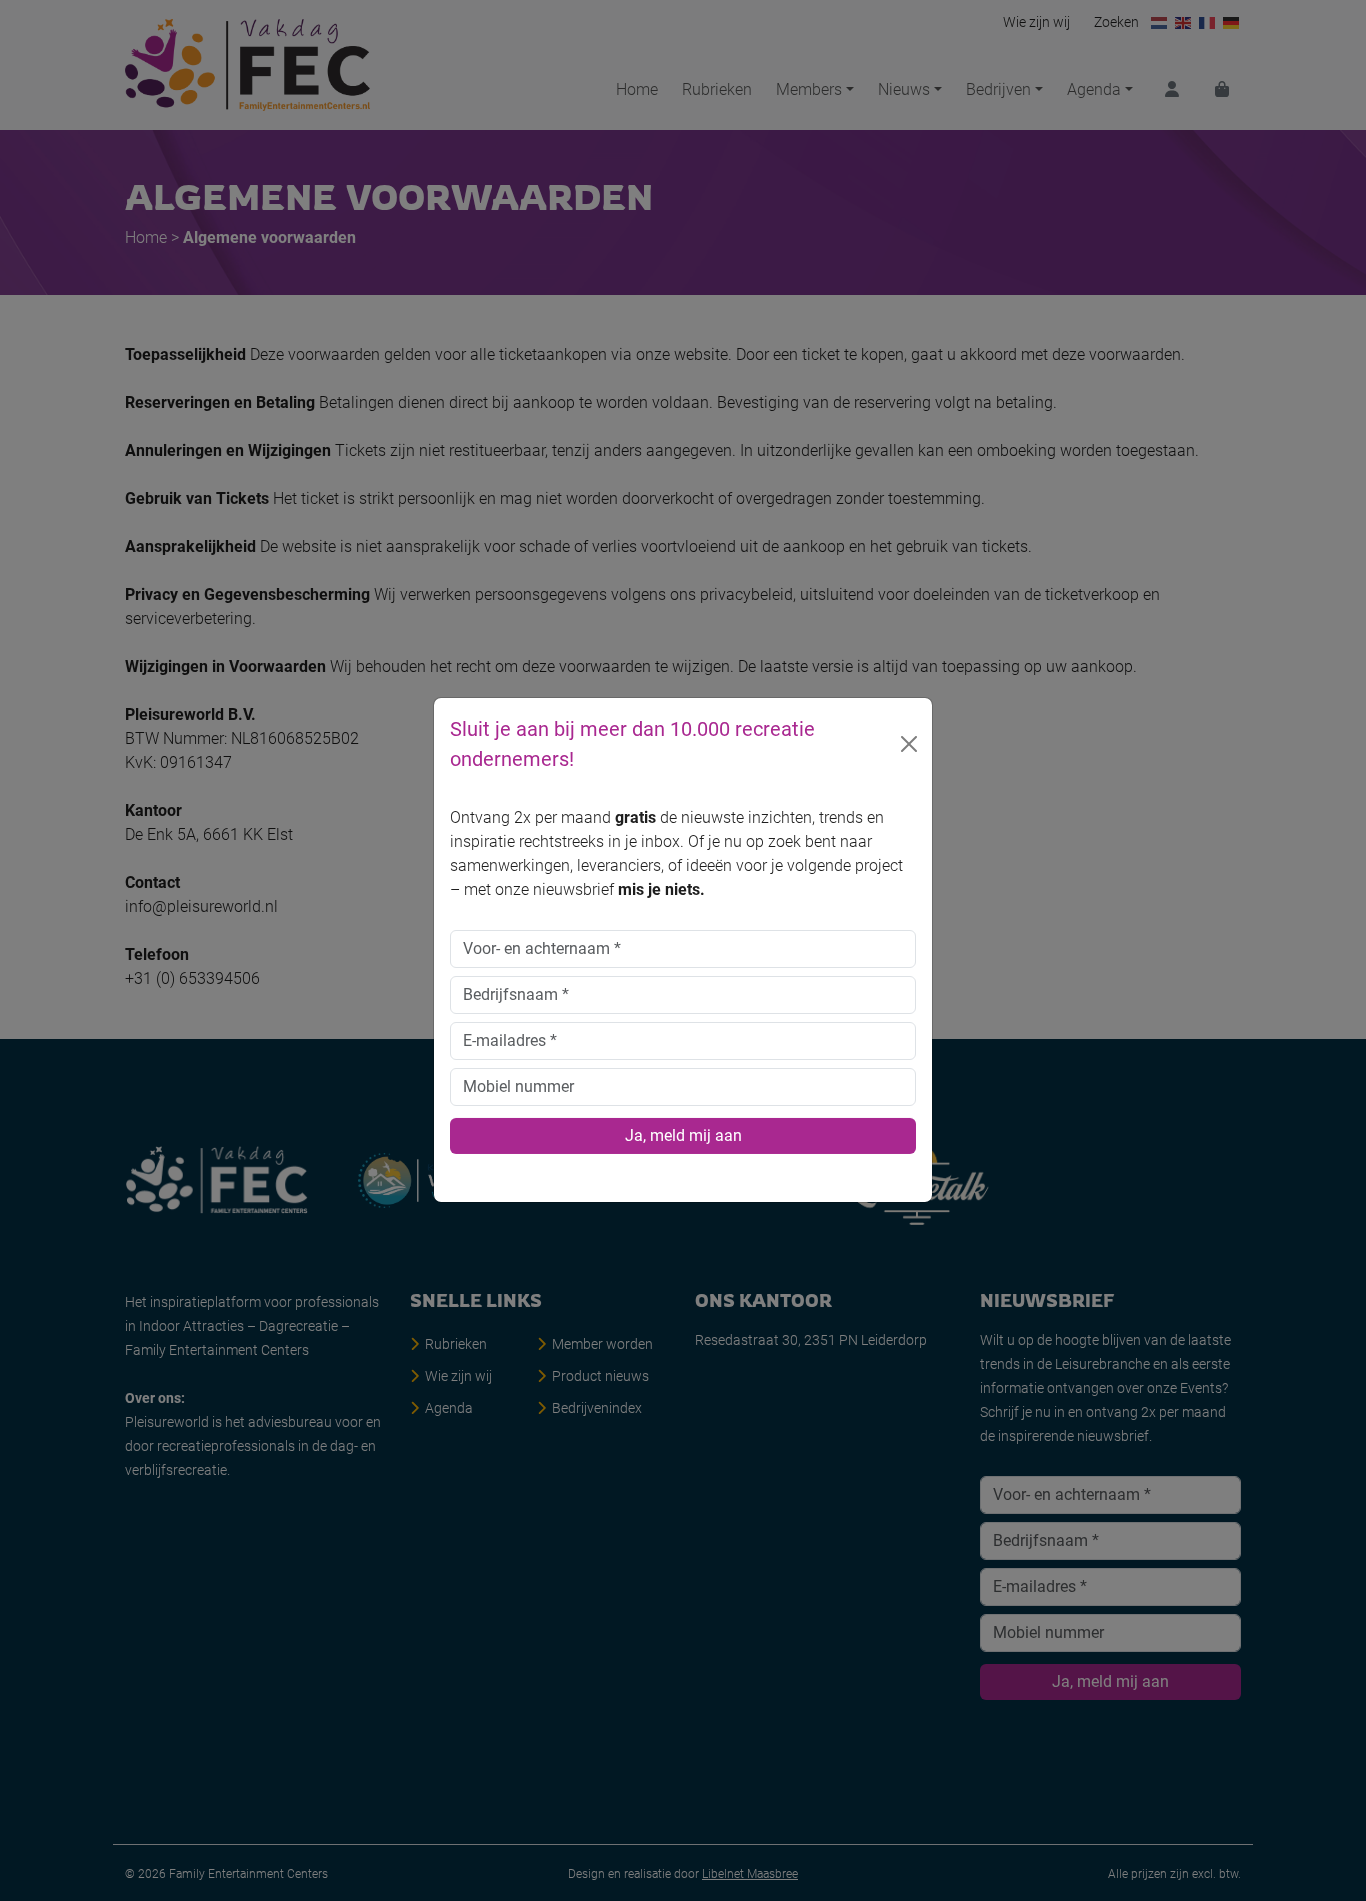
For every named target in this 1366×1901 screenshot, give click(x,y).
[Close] (909, 745)
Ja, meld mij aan (683, 1136)
